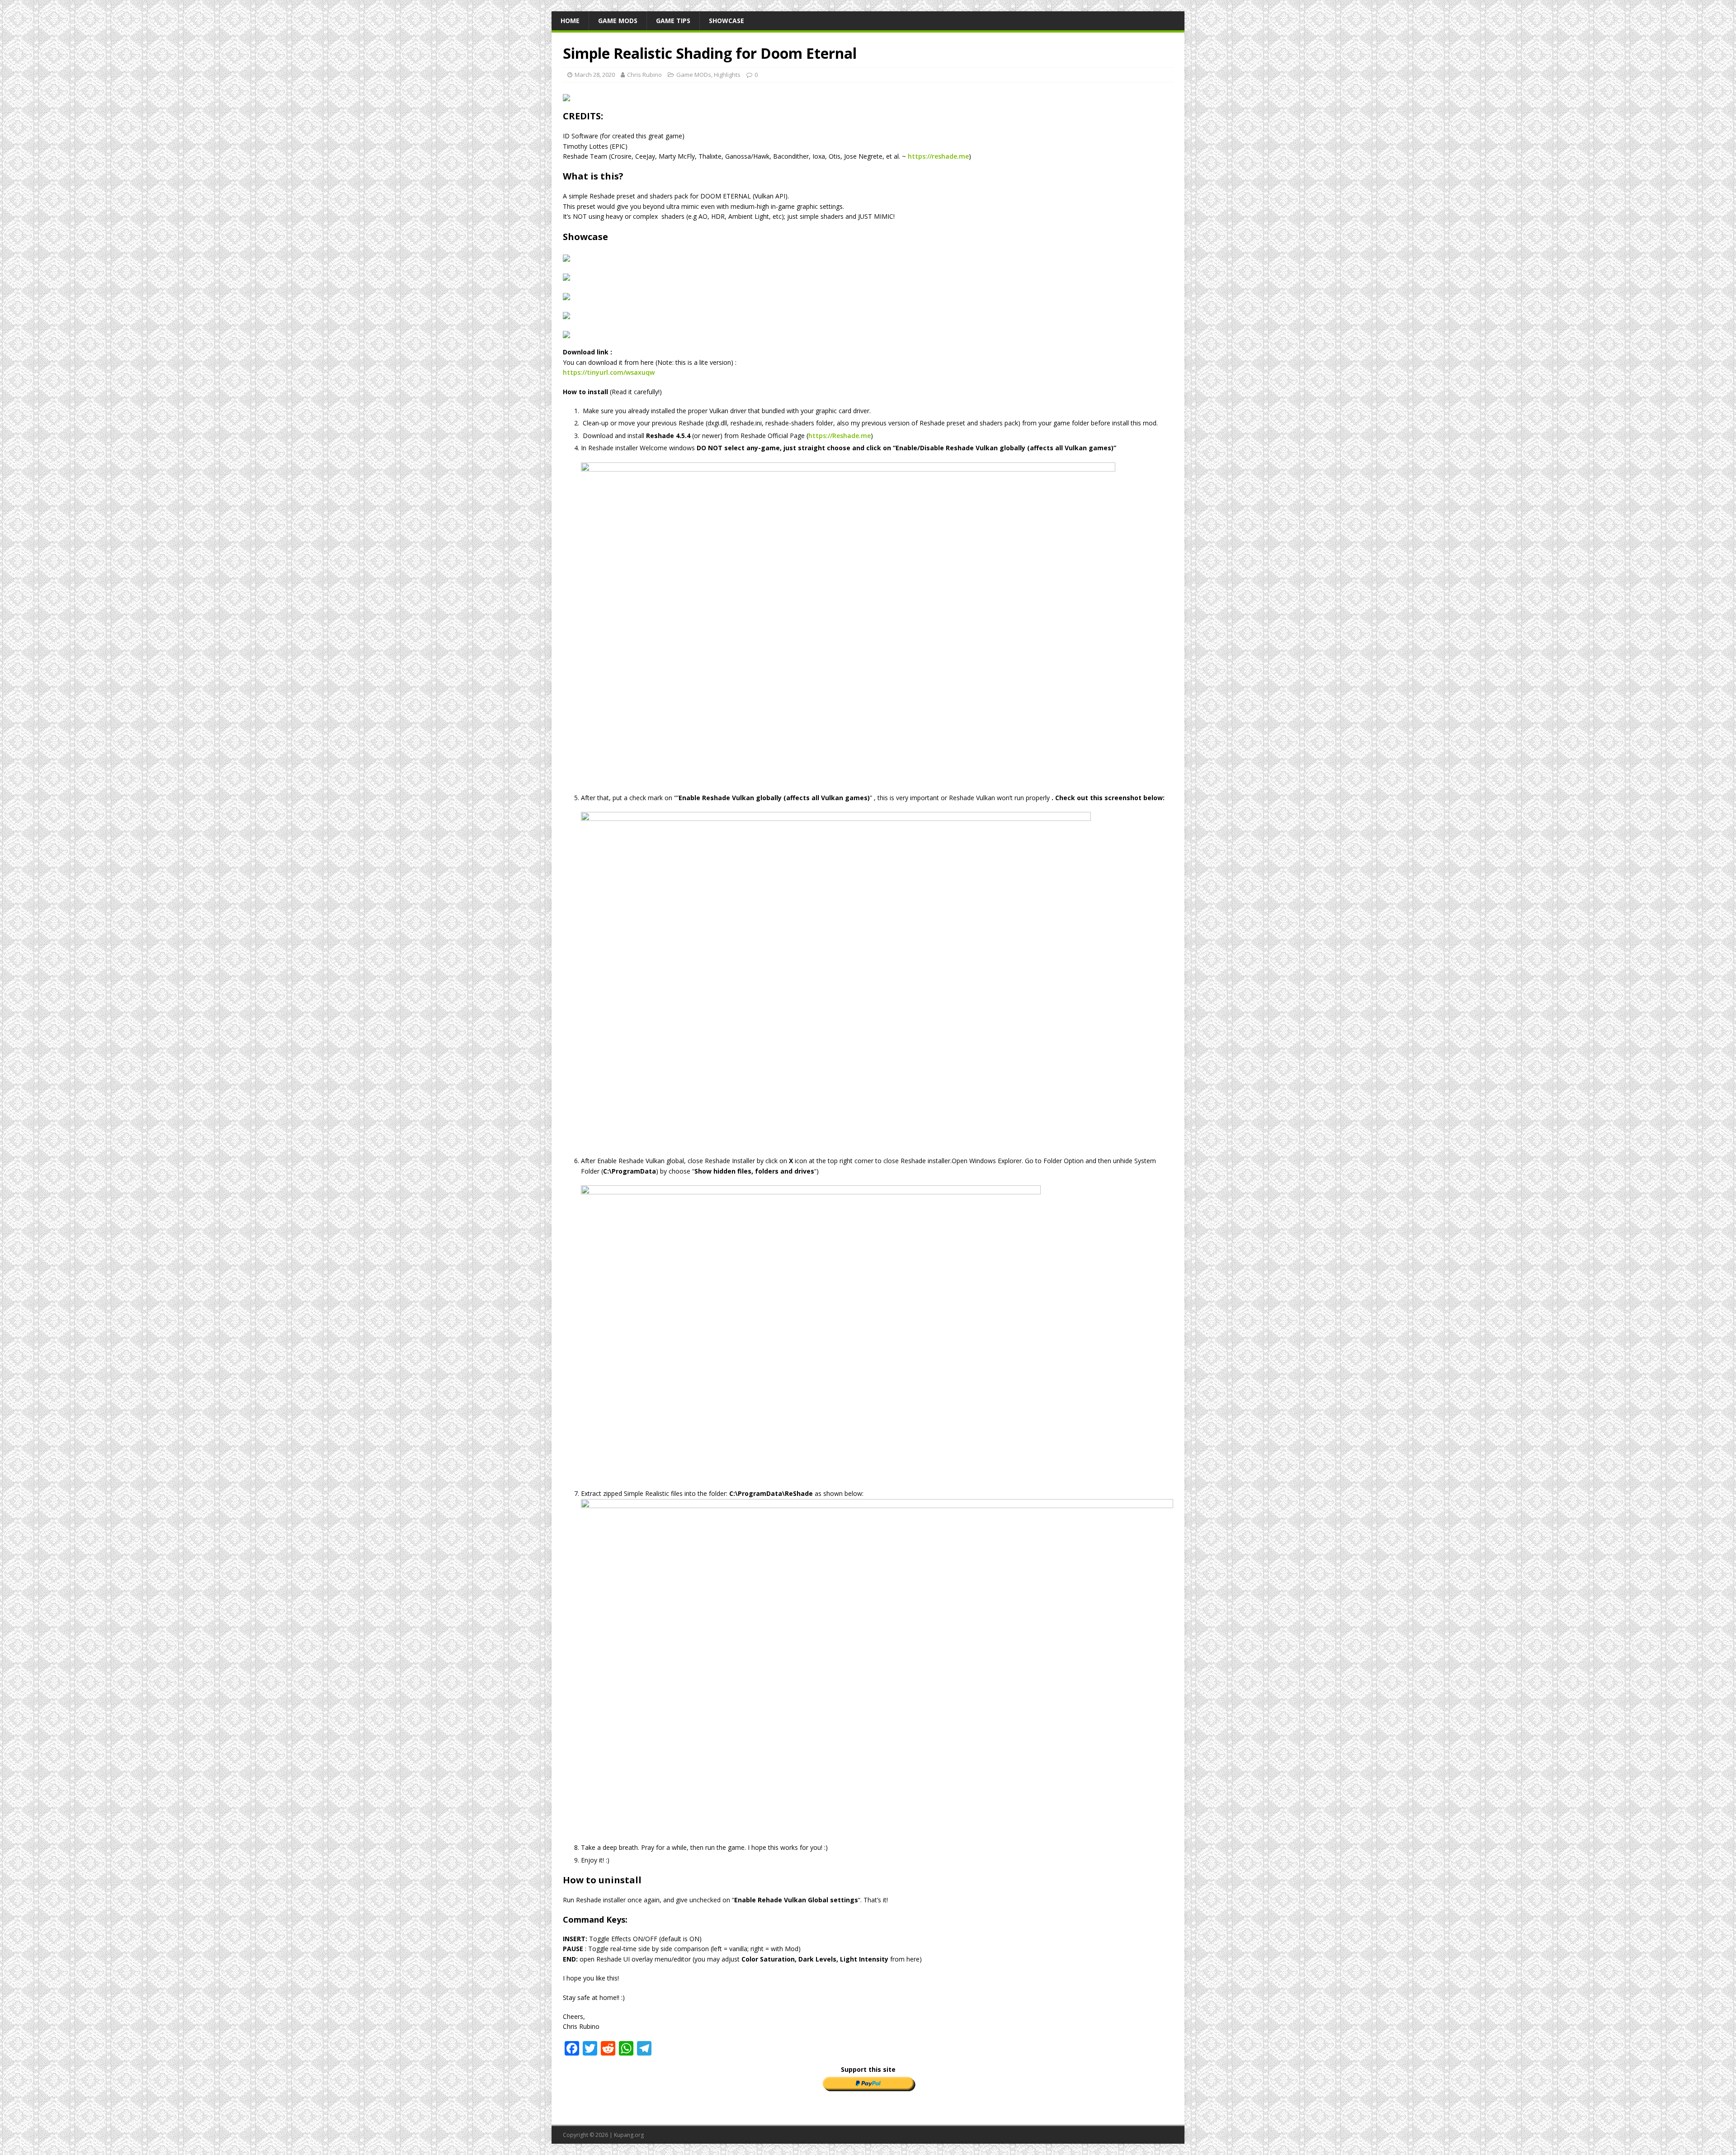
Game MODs (618, 21)
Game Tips (673, 21)
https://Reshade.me (840, 436)
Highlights (727, 75)
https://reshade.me (938, 156)
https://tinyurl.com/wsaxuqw (609, 372)
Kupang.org (629, 2135)
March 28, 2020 (595, 75)
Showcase (726, 21)
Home (570, 21)
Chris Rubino (644, 75)
